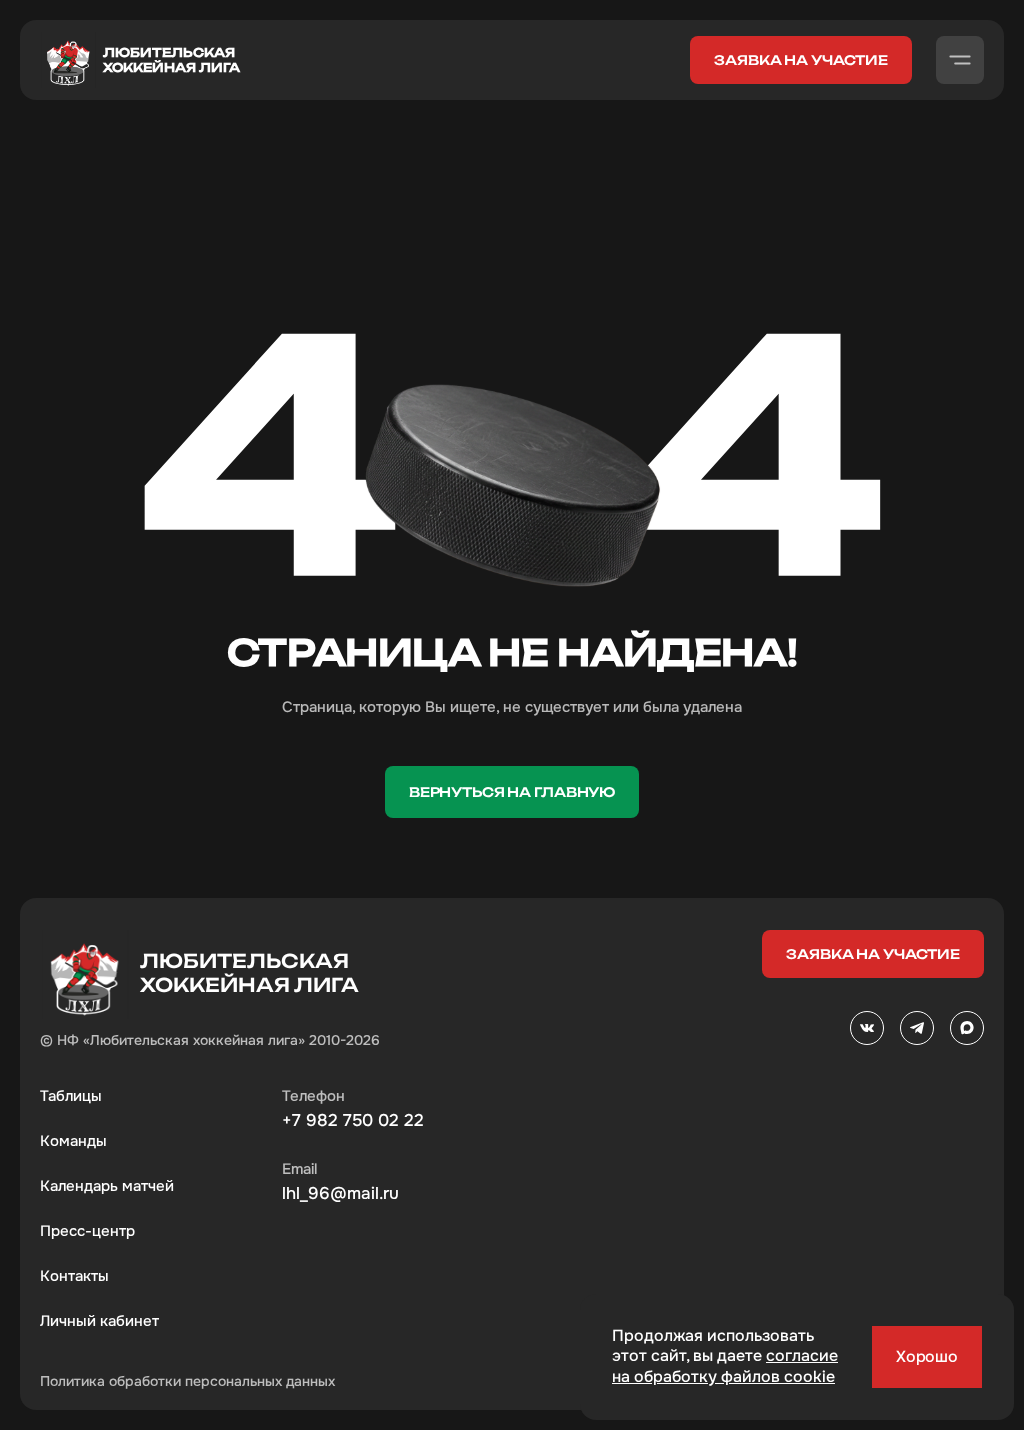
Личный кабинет (99, 1321)
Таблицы (71, 1096)
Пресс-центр (87, 1231)
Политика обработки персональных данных (187, 1381)
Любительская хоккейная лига (171, 60)
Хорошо (927, 1356)
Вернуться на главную (512, 792)
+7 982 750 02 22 (353, 1121)
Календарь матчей (107, 1186)
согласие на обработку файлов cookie (725, 1366)
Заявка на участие (801, 60)
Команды (73, 1141)
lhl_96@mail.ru (340, 1194)
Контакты (74, 1276)
